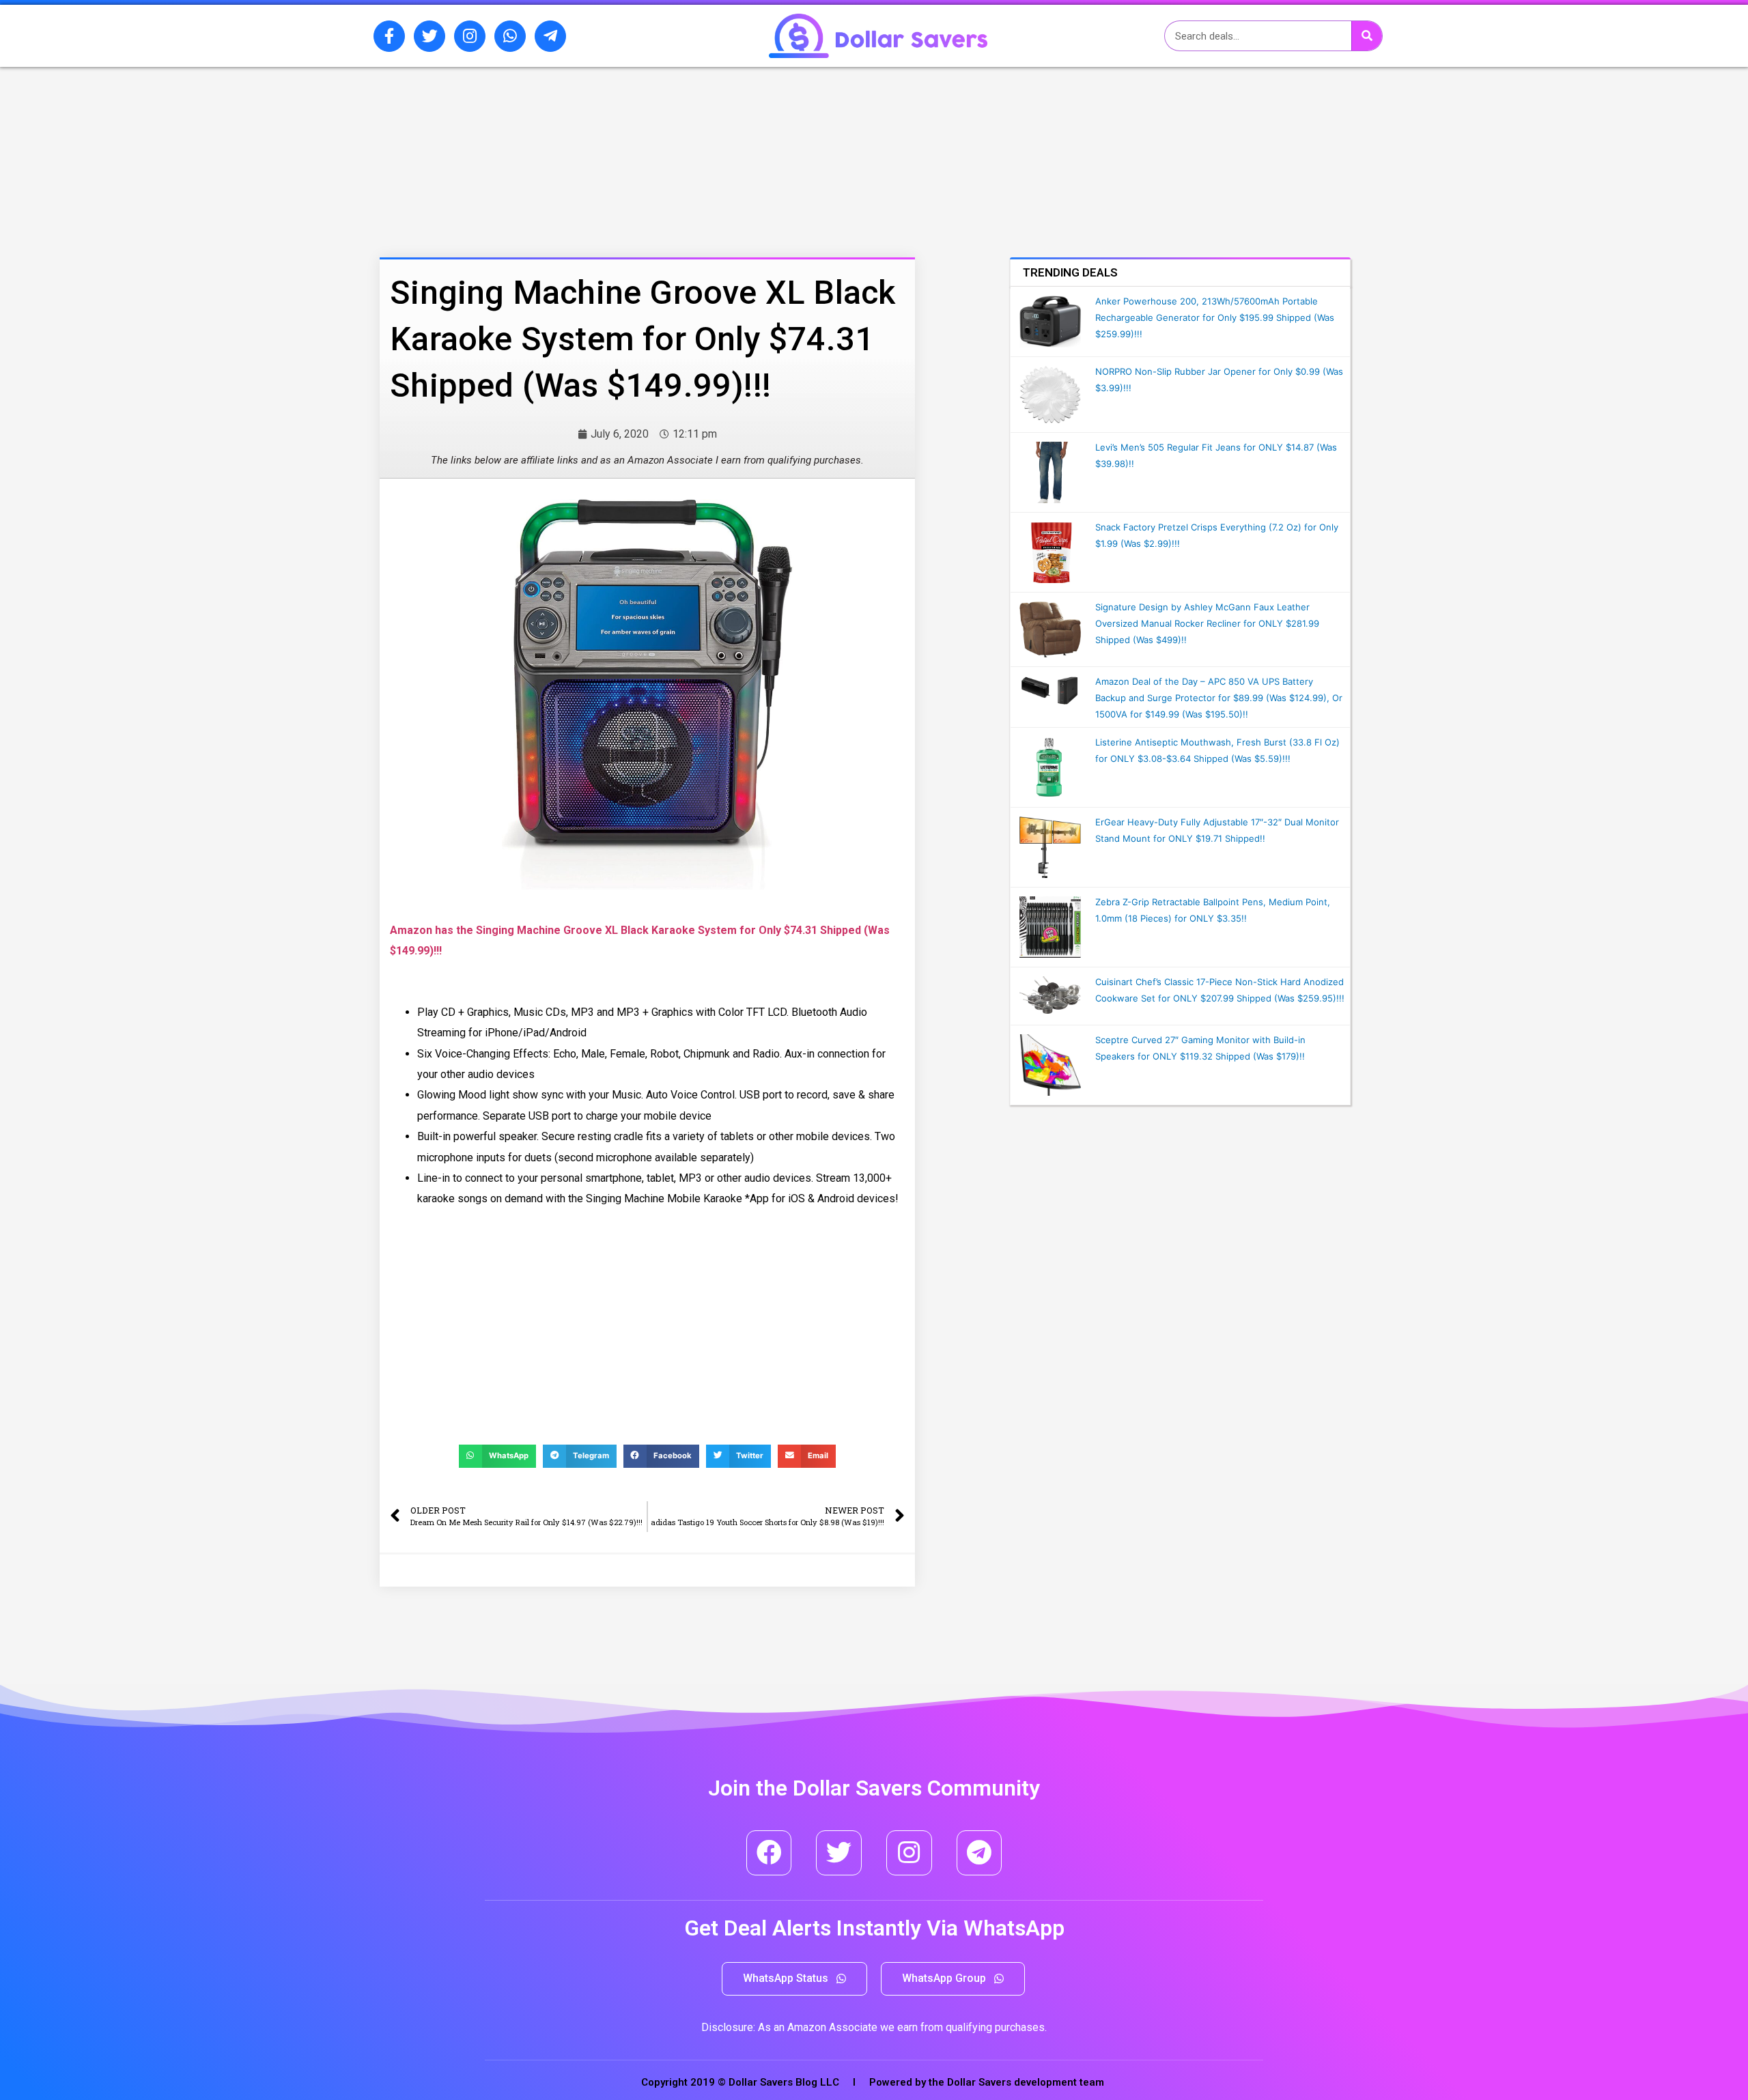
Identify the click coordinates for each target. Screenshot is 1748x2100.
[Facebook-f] (389, 36)
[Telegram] (979, 1853)
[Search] (1367, 36)
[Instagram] (470, 36)
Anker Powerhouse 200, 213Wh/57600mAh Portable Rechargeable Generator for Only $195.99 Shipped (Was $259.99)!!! (1215, 317)
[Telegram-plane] (550, 36)
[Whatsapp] (510, 36)
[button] (794, 1979)
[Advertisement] (611, 139)
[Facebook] (769, 1853)
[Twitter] (429, 36)
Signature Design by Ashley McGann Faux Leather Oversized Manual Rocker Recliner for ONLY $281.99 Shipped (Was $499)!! (1207, 623)
